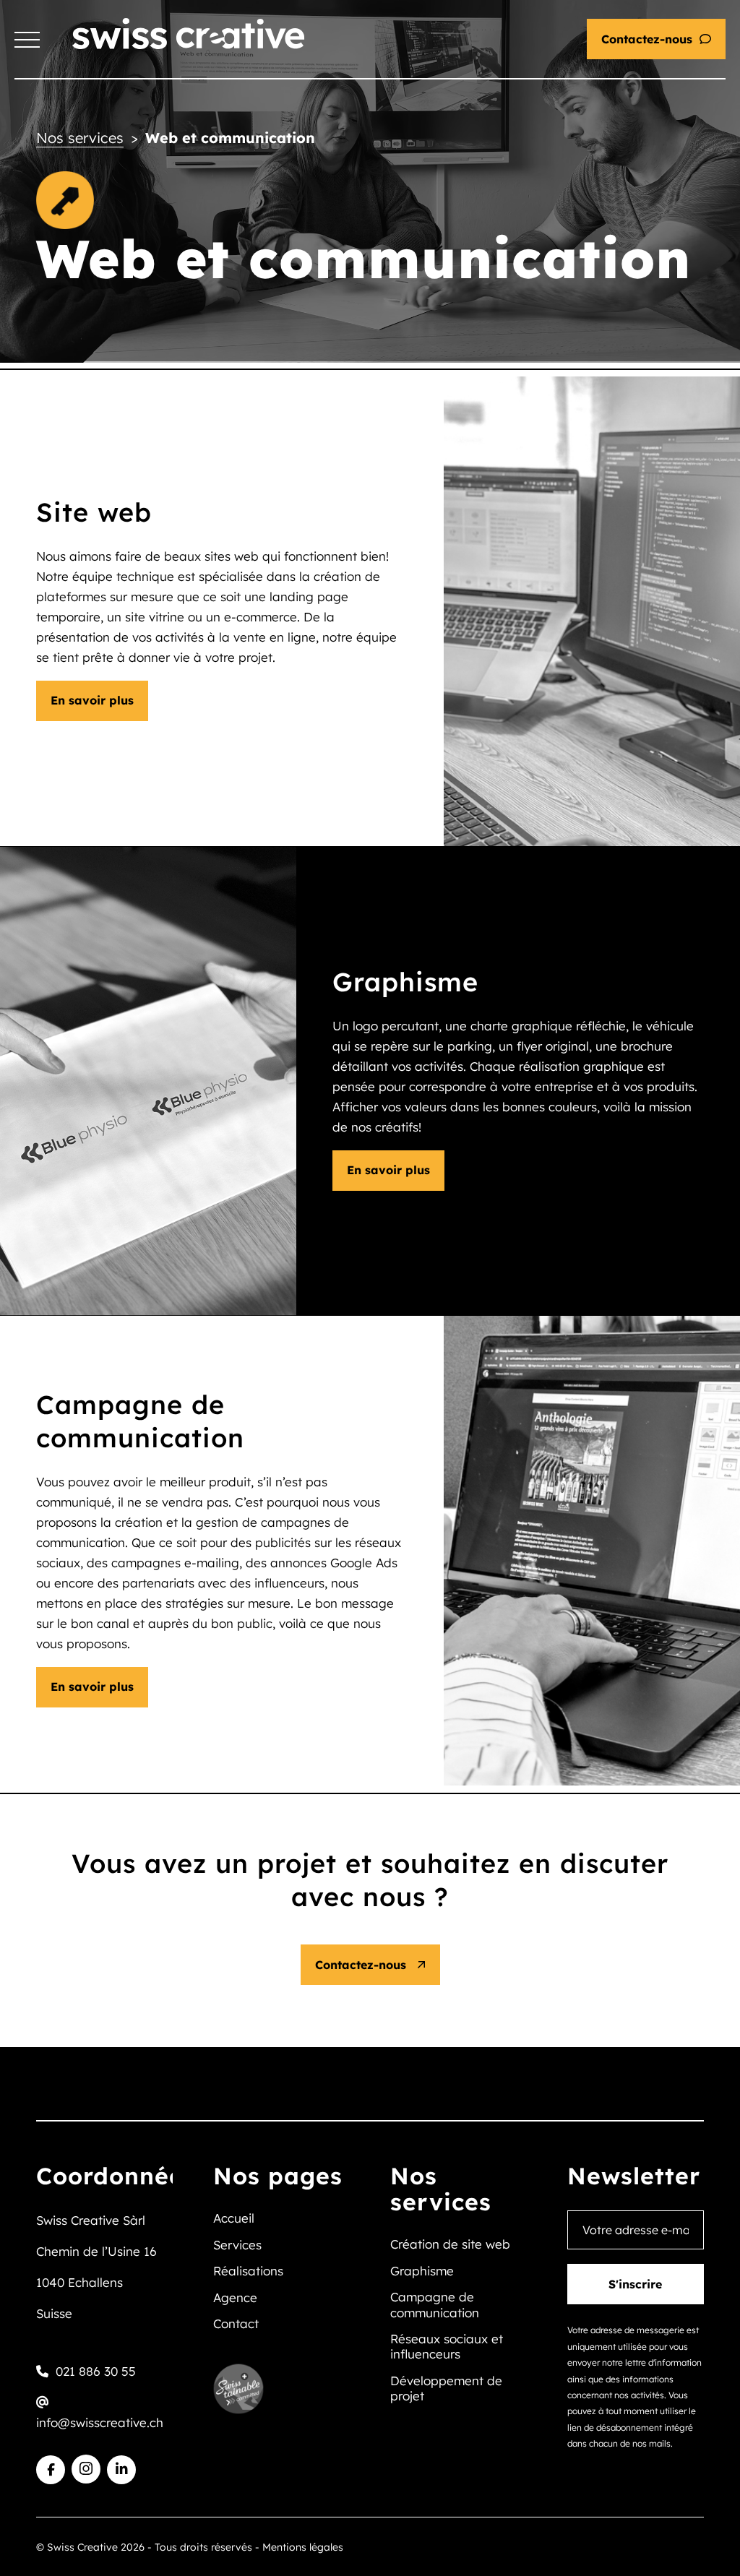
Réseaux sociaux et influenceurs (447, 2346)
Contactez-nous (647, 39)
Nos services (80, 138)
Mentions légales (303, 2547)
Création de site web (450, 2244)
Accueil (234, 2218)
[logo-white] (188, 34)
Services (237, 2245)
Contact (236, 2323)
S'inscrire (635, 2284)
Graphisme (422, 2271)
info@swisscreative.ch (100, 2422)
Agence (235, 2297)
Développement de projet (446, 2388)
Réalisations (248, 2271)
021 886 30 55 (96, 2371)
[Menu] (27, 40)
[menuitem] (27, 40)
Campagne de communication (435, 2304)
